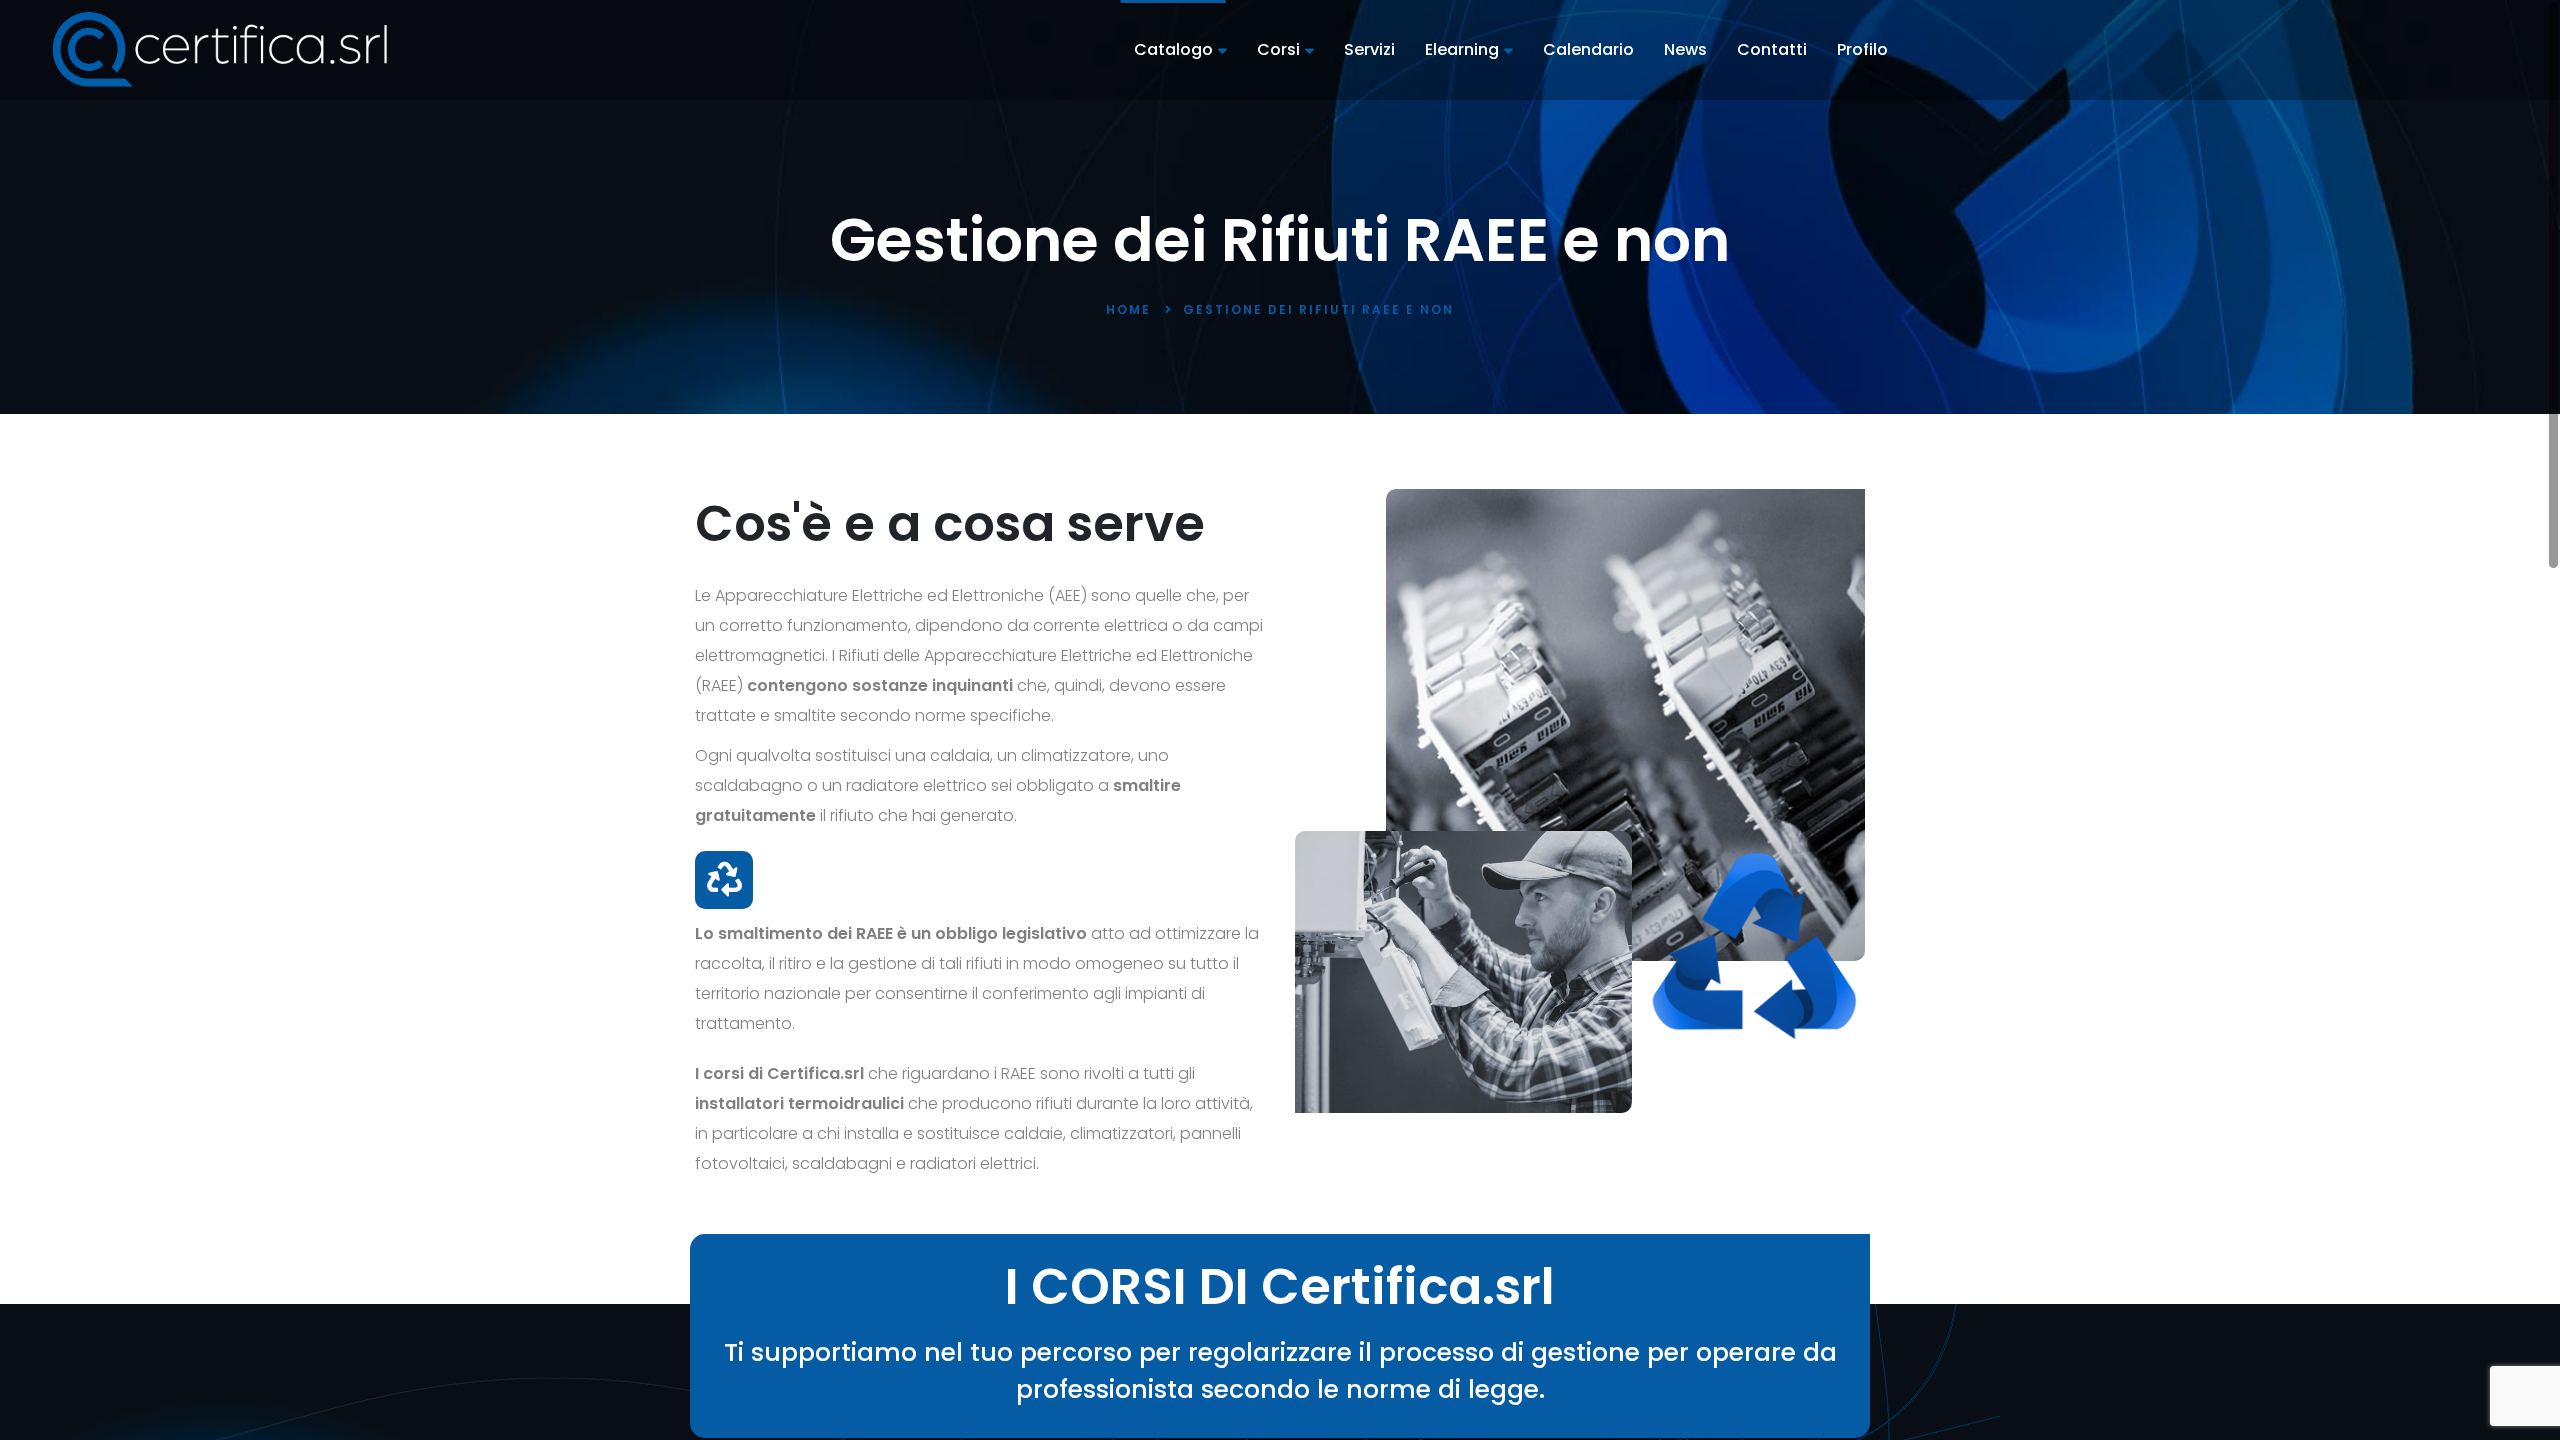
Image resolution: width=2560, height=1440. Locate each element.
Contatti (1772, 49)
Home (1128, 309)
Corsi (1278, 49)
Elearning (1462, 49)
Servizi (1369, 49)
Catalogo (1173, 49)
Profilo (1862, 49)
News (1685, 49)
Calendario (1588, 49)
